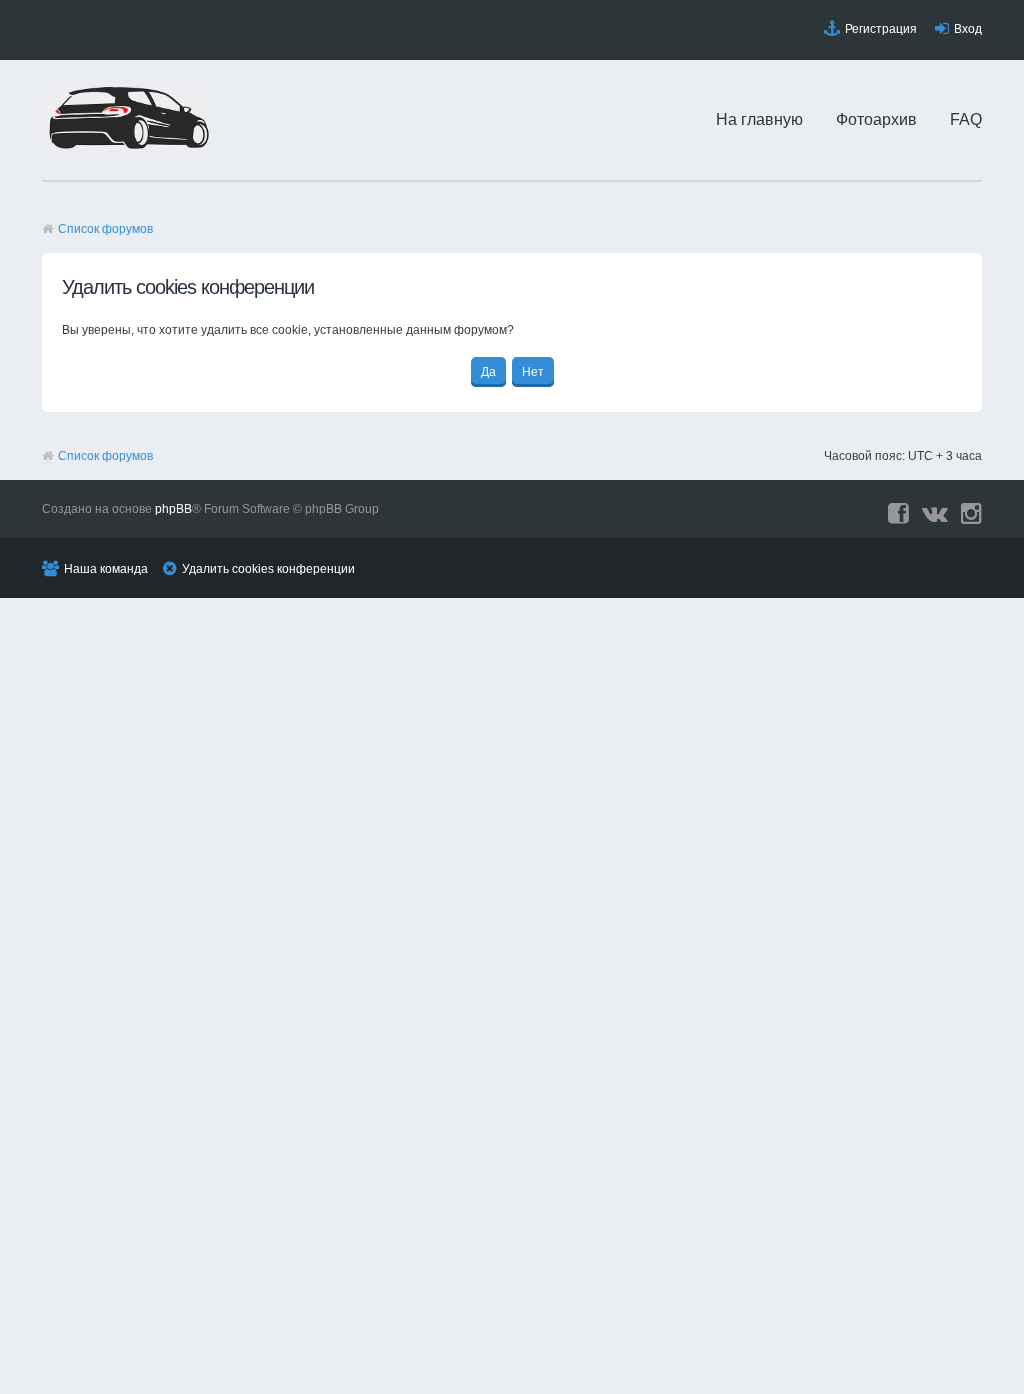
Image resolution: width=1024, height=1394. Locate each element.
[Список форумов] (127, 145)
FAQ (966, 119)
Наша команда (106, 569)
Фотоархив (876, 119)
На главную (759, 119)
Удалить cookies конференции (268, 569)
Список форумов (105, 229)
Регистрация (881, 29)
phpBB (173, 509)
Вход (968, 29)
